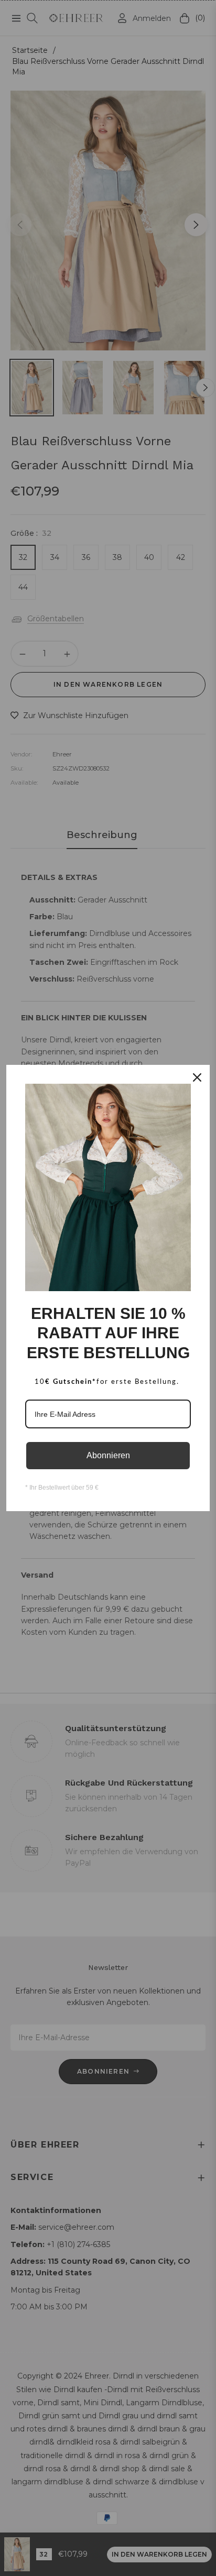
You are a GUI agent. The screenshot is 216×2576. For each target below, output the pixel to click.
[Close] (197, 1077)
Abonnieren (108, 1455)
